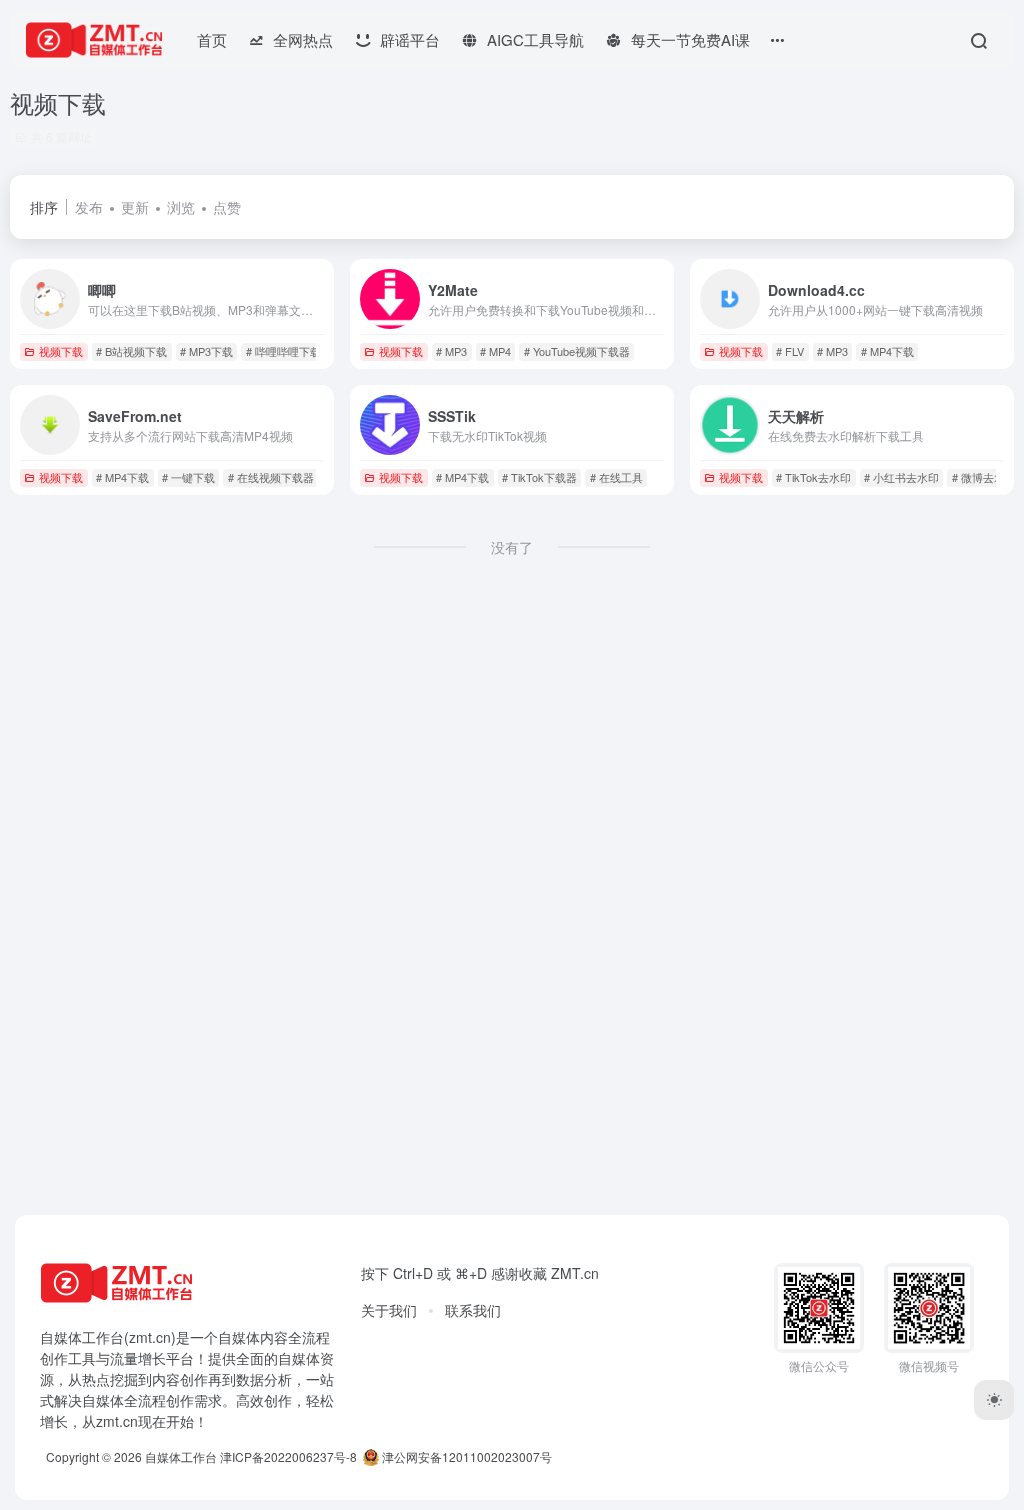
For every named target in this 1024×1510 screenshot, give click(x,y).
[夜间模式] (994, 1400)
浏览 (181, 207)
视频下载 (61, 351)
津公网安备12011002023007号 (465, 1456)
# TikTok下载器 (539, 477)
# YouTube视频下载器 (577, 351)
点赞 (227, 207)
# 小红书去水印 (901, 477)
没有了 (512, 547)
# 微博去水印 (984, 477)
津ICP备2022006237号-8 (288, 1456)
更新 (135, 207)
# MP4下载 (887, 351)
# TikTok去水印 (813, 477)
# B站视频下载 (131, 351)
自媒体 (239, 1337)
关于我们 (389, 1310)
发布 (89, 207)
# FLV (790, 351)
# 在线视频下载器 (271, 477)
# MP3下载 (206, 351)
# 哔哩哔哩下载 (283, 351)
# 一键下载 (188, 477)
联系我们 (473, 1310)
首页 (212, 39)
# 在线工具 (616, 477)
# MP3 (451, 351)
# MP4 (495, 351)
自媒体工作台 (181, 1456)
